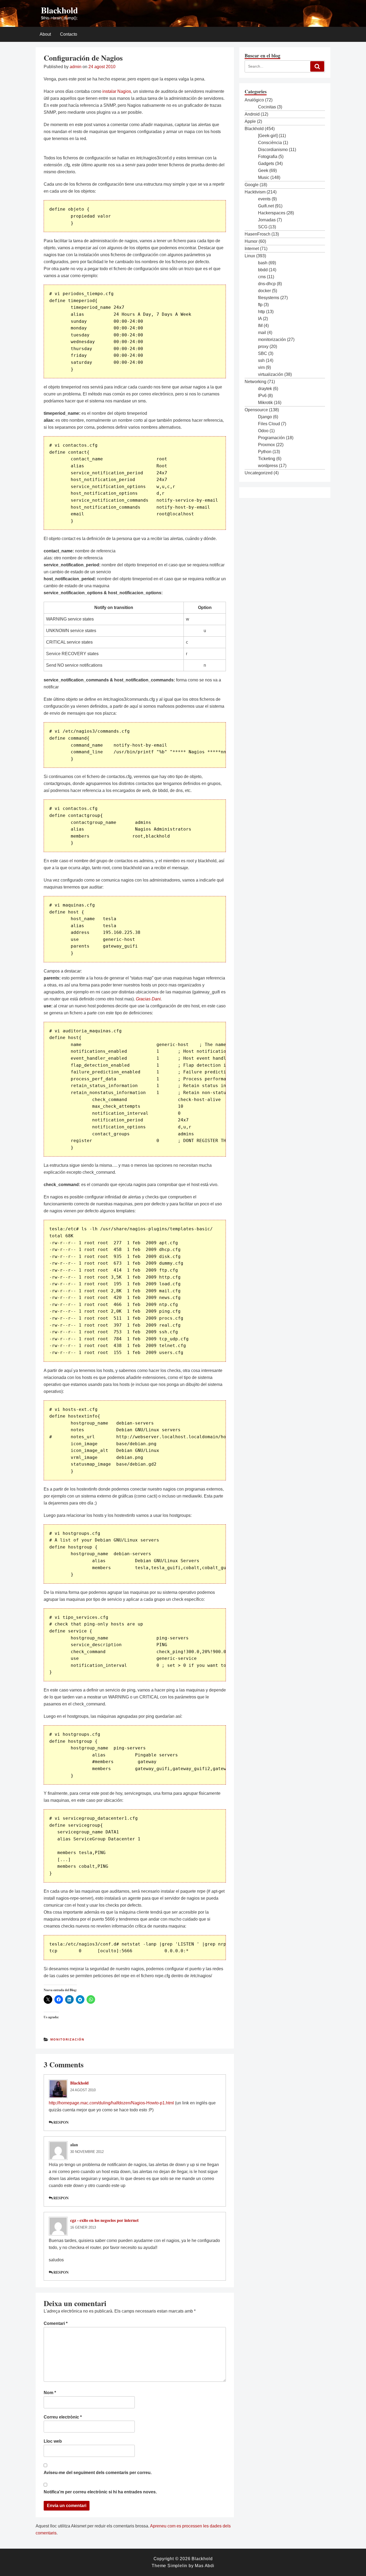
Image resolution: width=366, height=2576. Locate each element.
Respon (61, 2122)
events (264, 199)
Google (252, 185)
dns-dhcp (267, 284)
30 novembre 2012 (87, 2152)
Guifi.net (266, 206)
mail (262, 333)
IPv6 (262, 396)
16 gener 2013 (83, 2227)
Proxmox (266, 445)
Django (265, 417)
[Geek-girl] (268, 136)
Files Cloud (269, 424)
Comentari (56, 2323)
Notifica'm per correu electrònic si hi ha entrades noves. (100, 2492)
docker (264, 291)
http (262, 312)
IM (260, 326)
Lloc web (53, 2441)
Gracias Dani (148, 999)
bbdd (263, 270)
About (45, 34)
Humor (251, 241)
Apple (250, 121)
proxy (263, 346)
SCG (263, 227)
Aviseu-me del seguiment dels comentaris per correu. (98, 2473)
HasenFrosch (257, 234)
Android (252, 114)
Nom (50, 2393)
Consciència (270, 143)
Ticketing (267, 459)
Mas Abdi (204, 2566)
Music (264, 177)
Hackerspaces (272, 213)
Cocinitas (267, 107)
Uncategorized (259, 473)
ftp (260, 305)
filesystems (269, 298)
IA (260, 319)
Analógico (254, 100)
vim (261, 367)
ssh (261, 360)
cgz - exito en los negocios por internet (104, 2220)
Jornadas (267, 220)
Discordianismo (273, 150)
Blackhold (59, 10)
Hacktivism (255, 192)
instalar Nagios (117, 91)
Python (265, 452)
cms (262, 277)
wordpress (268, 466)
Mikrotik (265, 403)
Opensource (256, 410)
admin (76, 67)
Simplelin (177, 2566)
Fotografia (268, 157)
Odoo (263, 431)
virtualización (271, 374)
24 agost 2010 (83, 2090)
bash (263, 263)
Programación (271, 438)
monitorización (67, 2039)
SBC (263, 353)
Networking (255, 382)
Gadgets (266, 164)
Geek (263, 170)
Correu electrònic (63, 2417)
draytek (265, 389)
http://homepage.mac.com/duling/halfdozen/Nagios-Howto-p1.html (111, 2103)
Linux (250, 256)
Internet (252, 249)
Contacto (69, 34)
